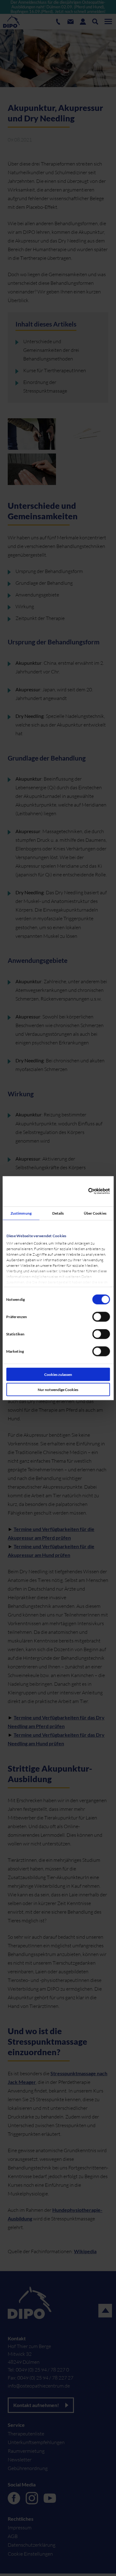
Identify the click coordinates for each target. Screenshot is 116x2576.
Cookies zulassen (58, 1374)
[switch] (102, 1320)
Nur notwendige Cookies (58, 1389)
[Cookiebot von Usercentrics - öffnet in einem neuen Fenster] (83, 1191)
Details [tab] (58, 1213)
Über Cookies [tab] (95, 1213)
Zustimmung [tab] (21, 1213)
